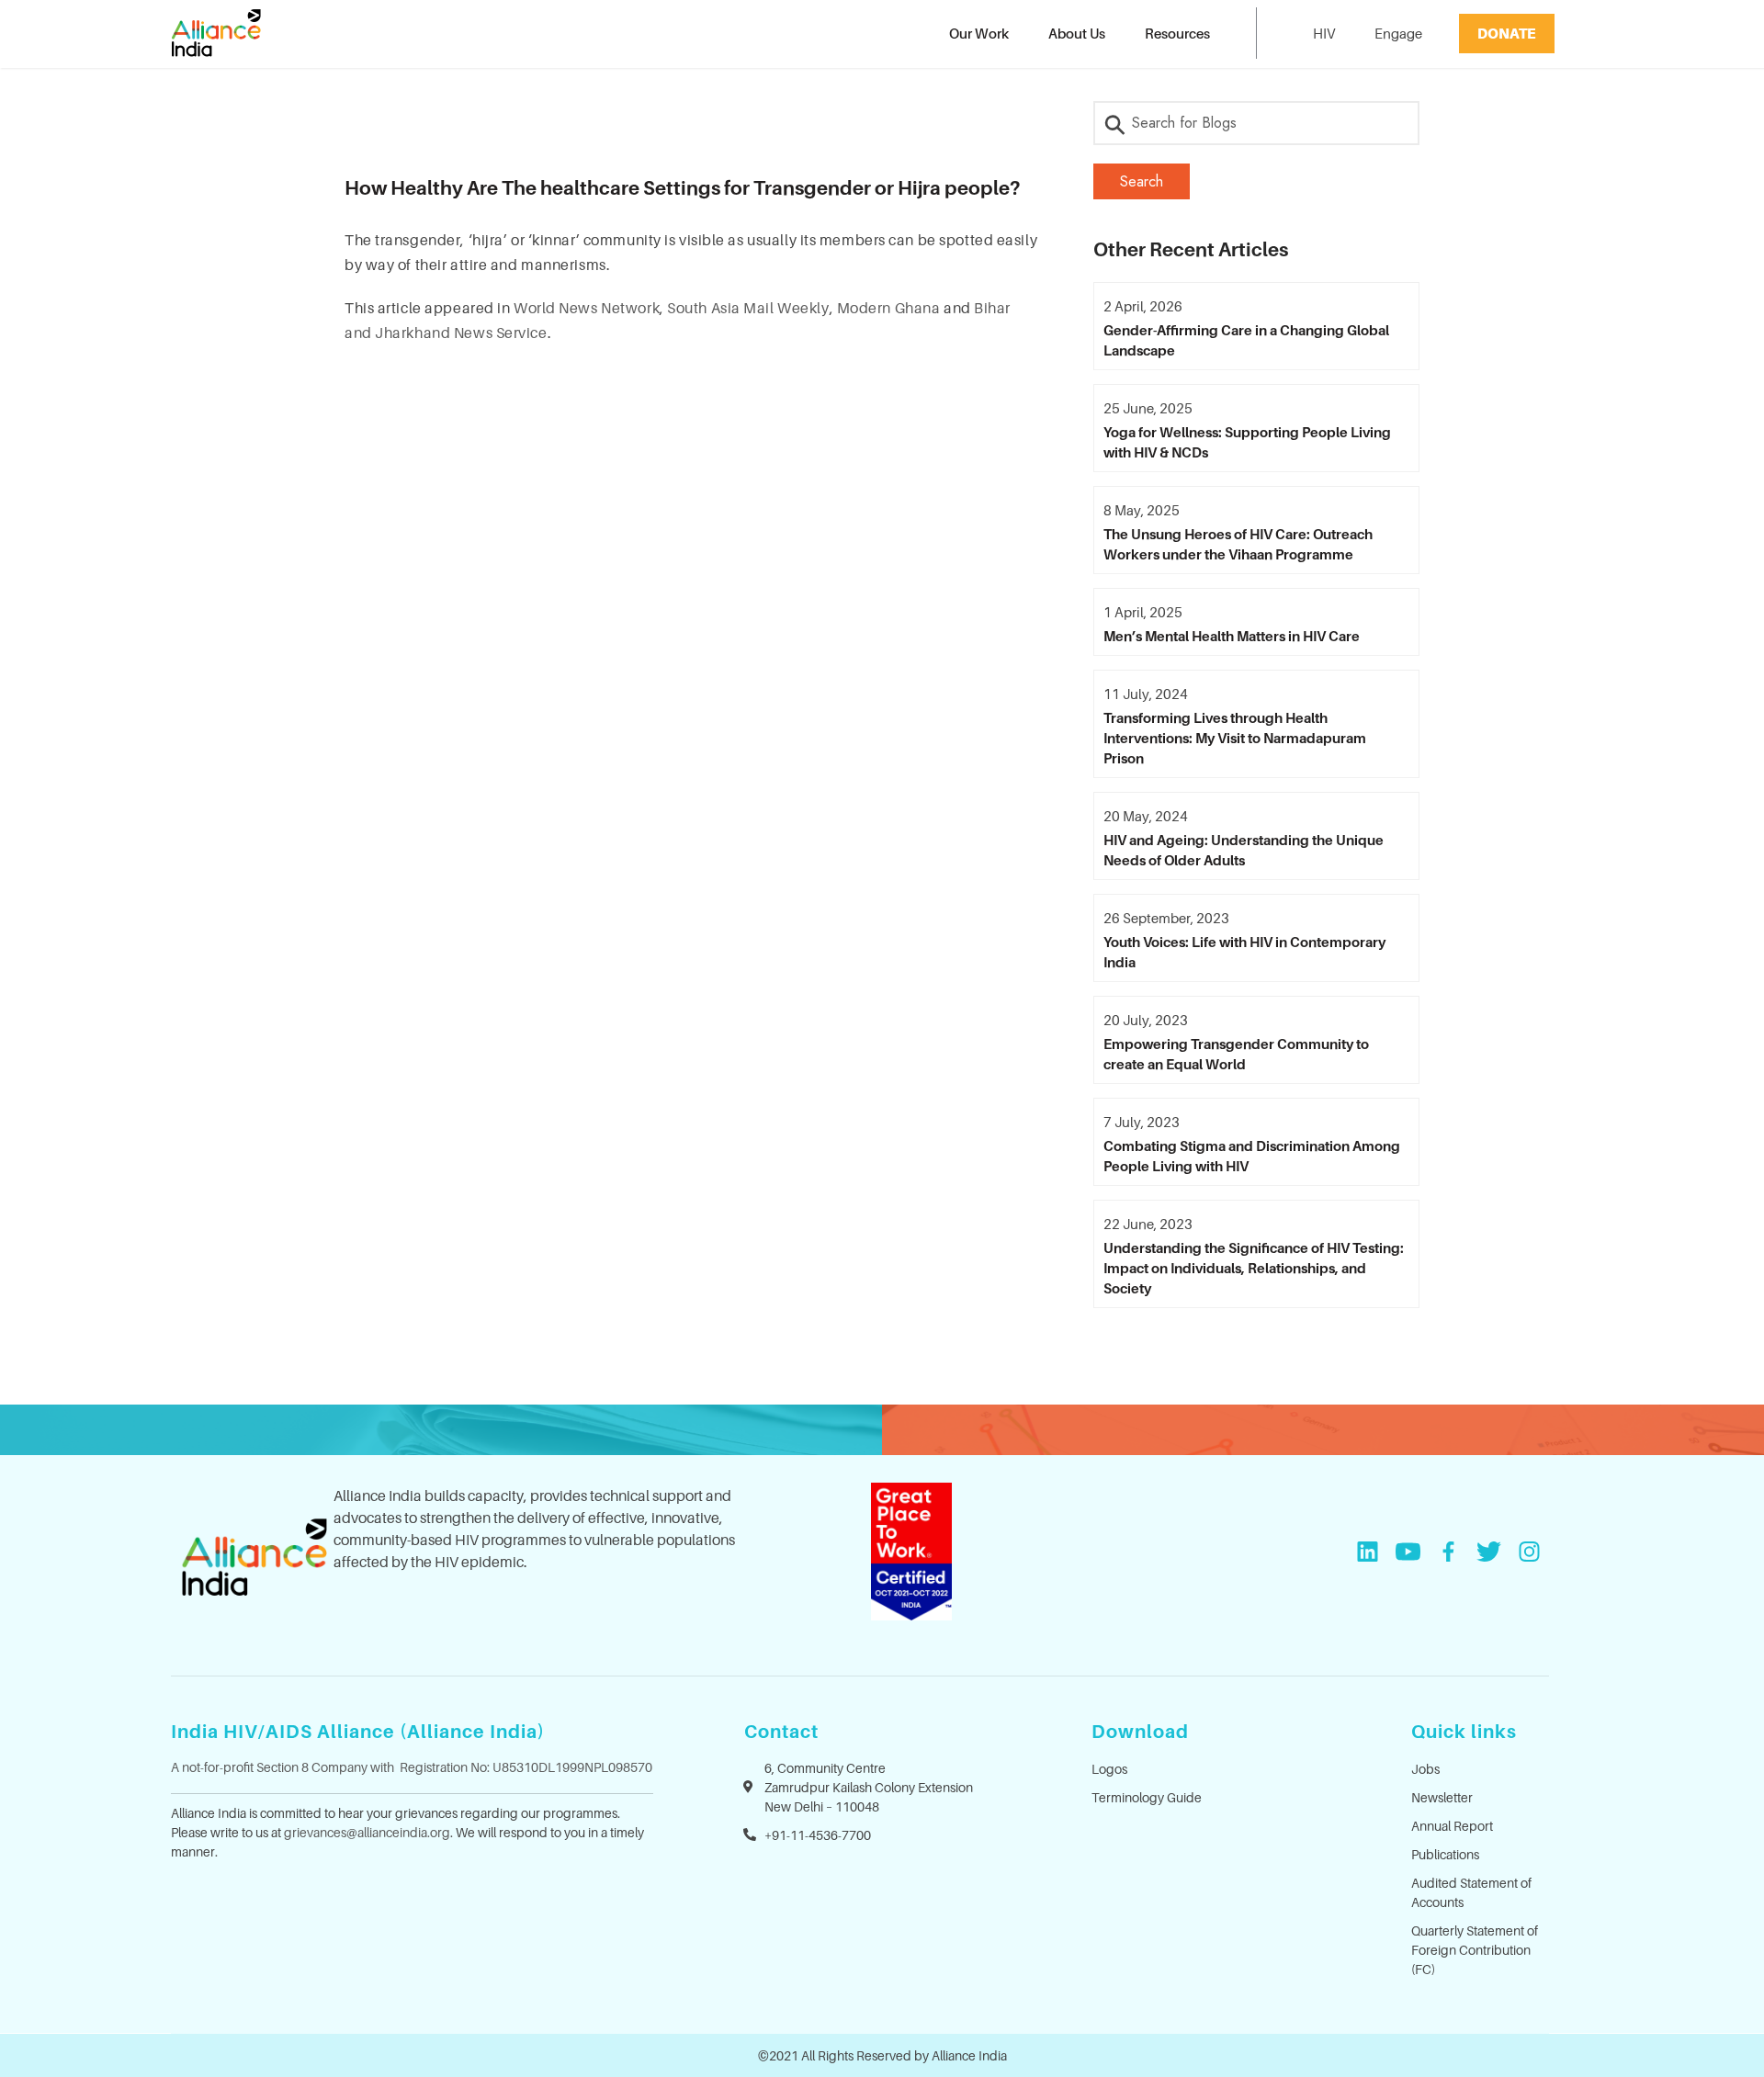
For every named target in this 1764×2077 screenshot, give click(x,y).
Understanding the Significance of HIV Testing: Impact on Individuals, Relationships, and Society (1254, 1268)
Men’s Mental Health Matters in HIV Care (1232, 636)
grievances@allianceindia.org (367, 1832)
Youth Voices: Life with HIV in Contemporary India (1244, 952)
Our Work (979, 33)
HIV (1324, 33)
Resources (1177, 33)
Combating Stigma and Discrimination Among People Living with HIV (1252, 1156)
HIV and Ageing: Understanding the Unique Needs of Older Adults (1244, 850)
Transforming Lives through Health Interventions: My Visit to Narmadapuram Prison (1235, 738)
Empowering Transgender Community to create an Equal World (1236, 1054)
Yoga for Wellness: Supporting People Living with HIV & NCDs (1247, 442)
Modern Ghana (889, 308)
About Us (1077, 33)
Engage (1398, 33)
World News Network (587, 308)
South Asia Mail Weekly (748, 308)
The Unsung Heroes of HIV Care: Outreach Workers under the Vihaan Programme (1238, 544)
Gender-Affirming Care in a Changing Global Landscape (1246, 340)
